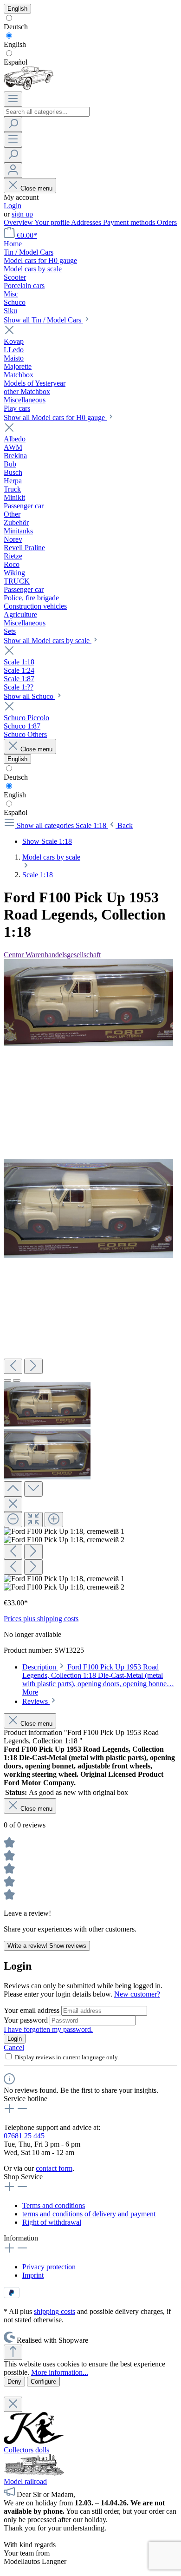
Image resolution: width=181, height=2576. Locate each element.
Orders (167, 222)
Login (13, 206)
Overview (19, 222)
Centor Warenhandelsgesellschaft (52, 955)
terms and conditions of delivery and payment (89, 2214)
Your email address (32, 2010)
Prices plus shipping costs (41, 1619)
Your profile (53, 222)
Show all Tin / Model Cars (43, 320)
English (15, 44)
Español (16, 62)
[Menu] (13, 99)
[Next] (33, 1366)
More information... (60, 2372)
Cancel (14, 2047)
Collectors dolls (26, 2450)
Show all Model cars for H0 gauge (55, 417)
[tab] (98, 1679)
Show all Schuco (29, 696)
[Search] (13, 124)
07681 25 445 (24, 2136)
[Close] (13, 1504)
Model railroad (25, 2481)
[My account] (13, 170)
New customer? (137, 1994)
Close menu (36, 188)
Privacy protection (49, 2267)
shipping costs (55, 2311)
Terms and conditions (54, 2205)
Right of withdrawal (52, 2222)
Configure (43, 2382)
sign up (22, 214)
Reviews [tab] (36, 1701)
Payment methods (130, 222)
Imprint (33, 2275)
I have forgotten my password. (48, 2029)
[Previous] (13, 1366)
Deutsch (16, 27)
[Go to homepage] (29, 87)
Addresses (87, 222)
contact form (54, 2168)
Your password (27, 2020)
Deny (14, 2382)
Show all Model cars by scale (48, 641)
